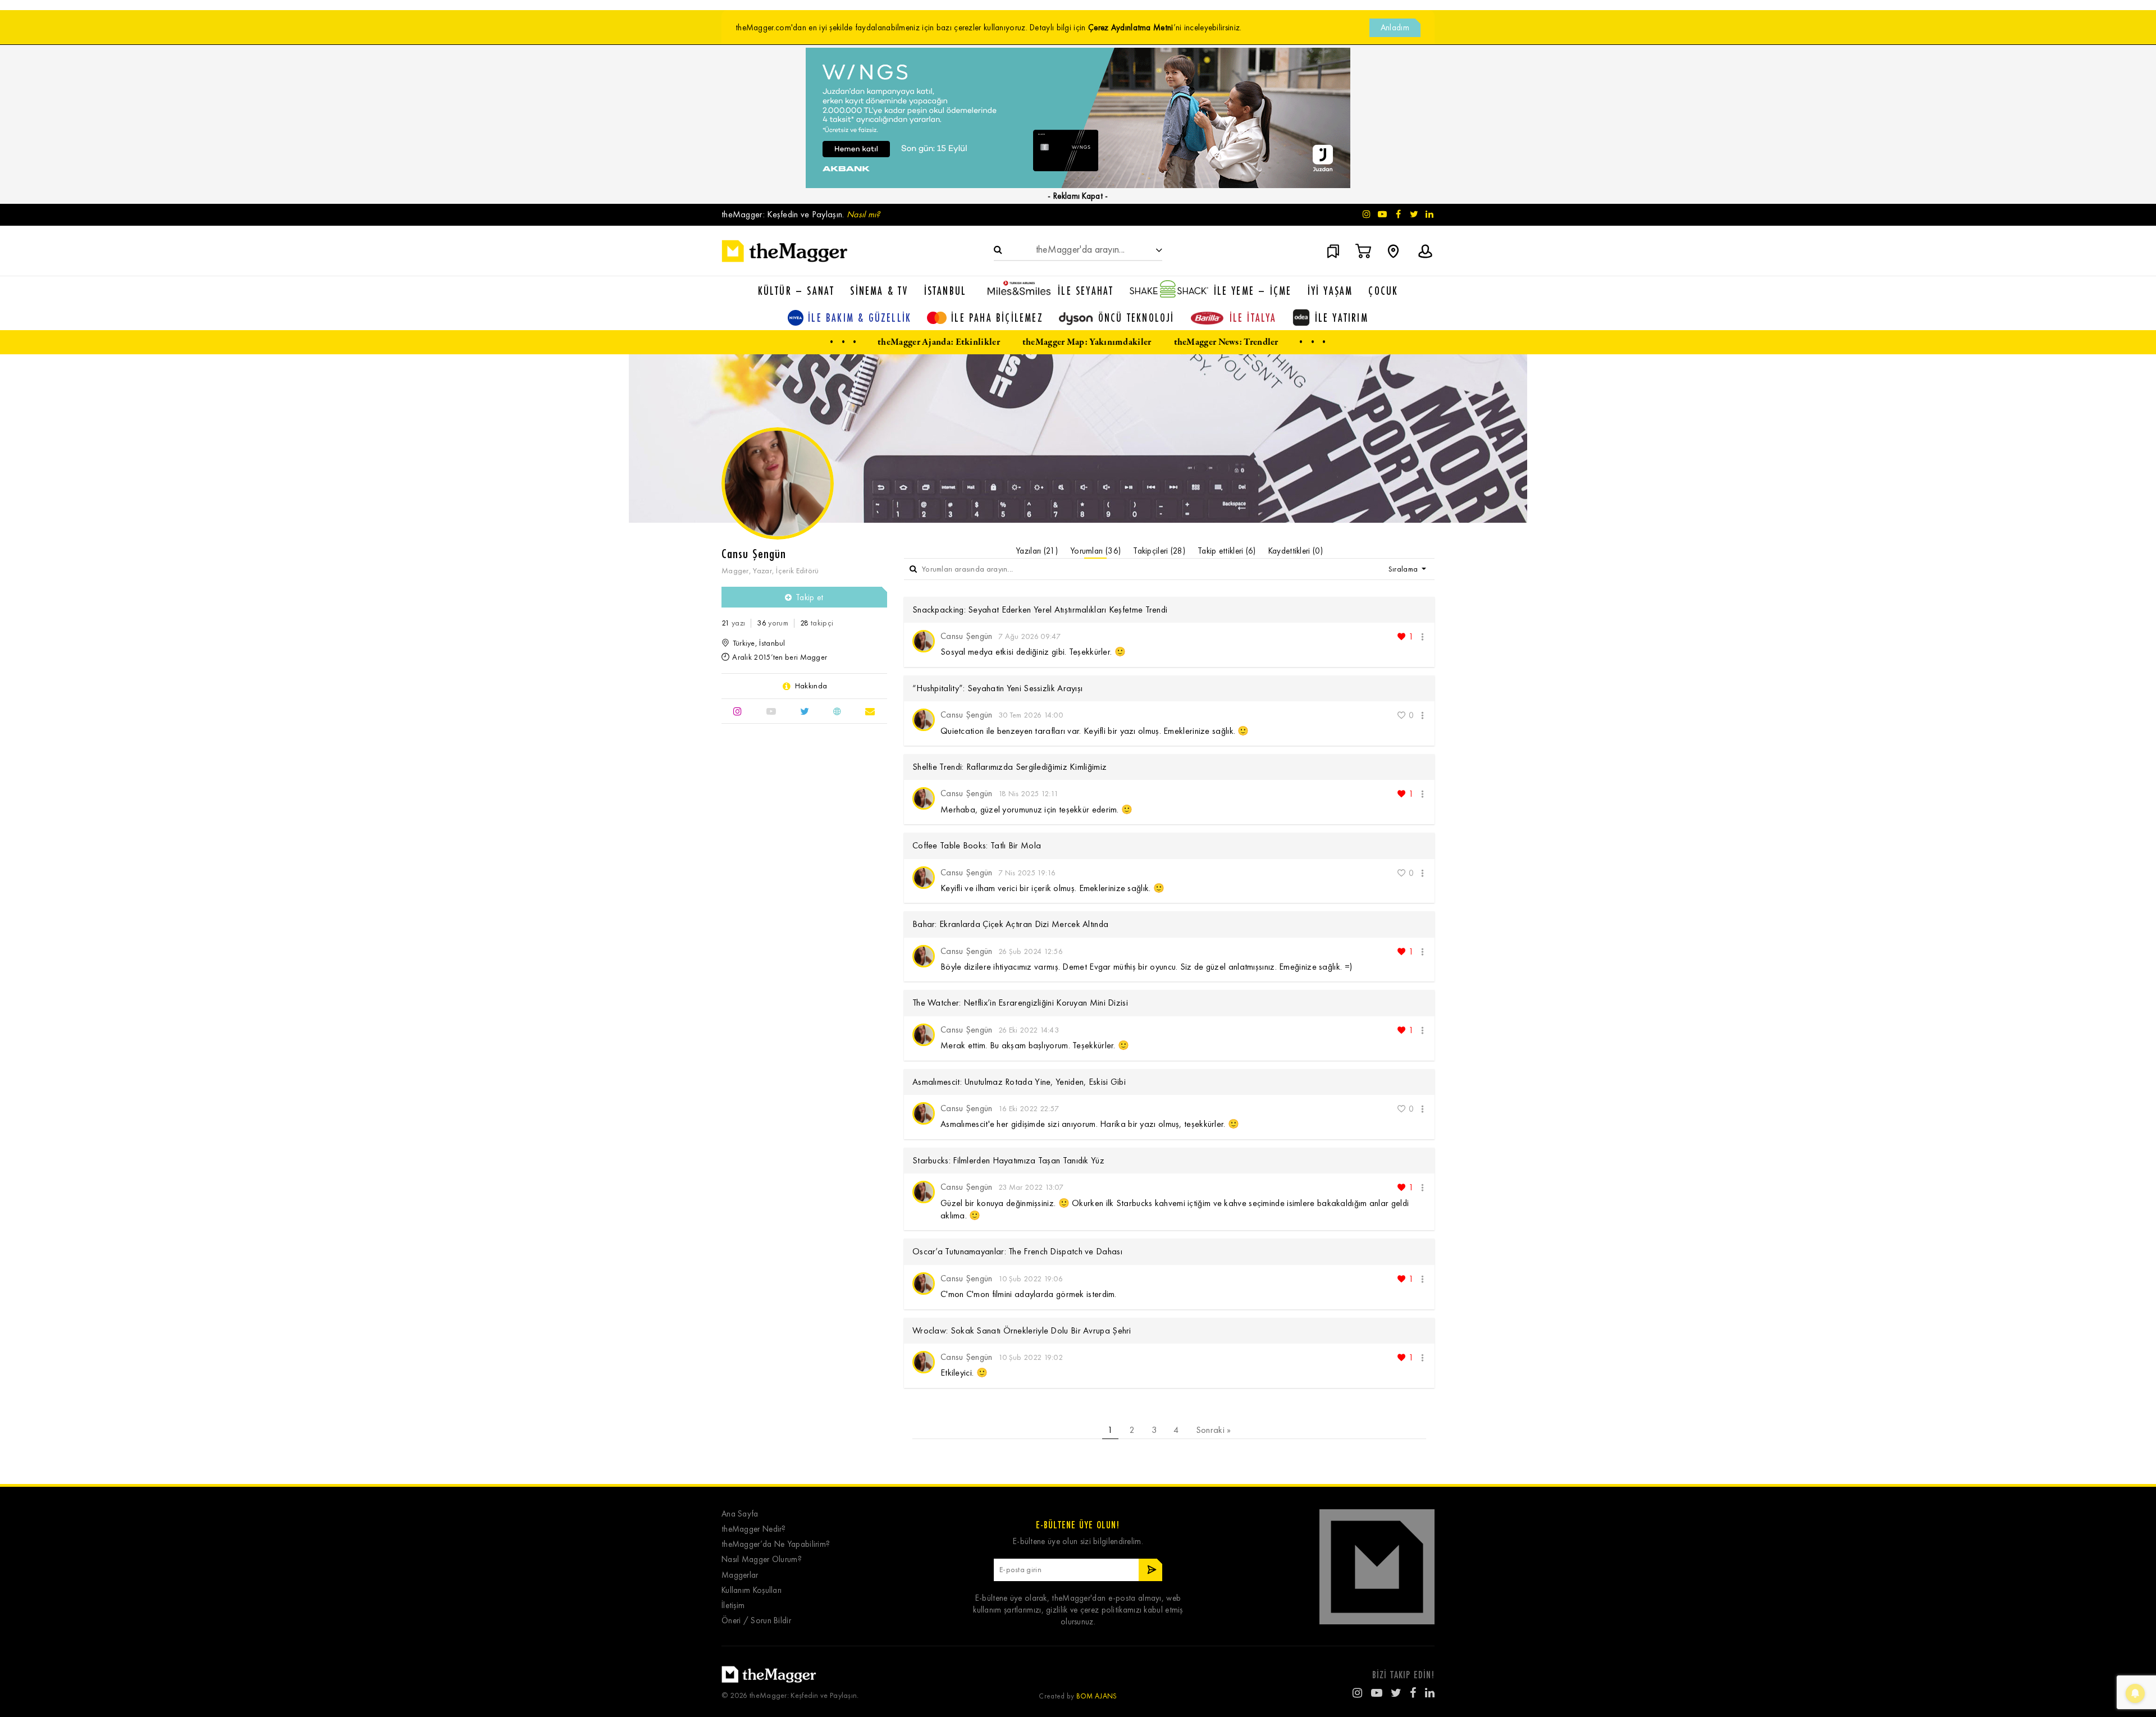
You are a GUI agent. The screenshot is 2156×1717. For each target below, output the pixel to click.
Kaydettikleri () (1296, 551)
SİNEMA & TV (879, 291)
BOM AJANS (1097, 1696)
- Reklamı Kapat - (1078, 196)
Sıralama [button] (1404, 569)
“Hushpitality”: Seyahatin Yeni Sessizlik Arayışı (997, 688)
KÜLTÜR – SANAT (796, 291)
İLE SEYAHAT (1086, 291)
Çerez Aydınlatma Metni (1131, 28)
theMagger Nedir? (754, 1529)
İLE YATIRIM (1342, 318)
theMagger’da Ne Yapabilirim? (776, 1544)
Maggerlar (740, 1575)
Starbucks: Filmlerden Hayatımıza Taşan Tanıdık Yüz (1008, 1160)
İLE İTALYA (1253, 318)
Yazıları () (1037, 551)
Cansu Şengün (967, 636)
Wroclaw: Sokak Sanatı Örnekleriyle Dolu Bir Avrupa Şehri (1022, 1330)
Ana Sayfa (740, 1514)
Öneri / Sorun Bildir (756, 1621)
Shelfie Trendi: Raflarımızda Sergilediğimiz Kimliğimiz (1010, 767)
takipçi (817, 623)
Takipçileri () (1159, 551)
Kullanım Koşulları (752, 1590)
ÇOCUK (1383, 291)
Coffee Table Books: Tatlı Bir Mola (977, 845)
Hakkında (811, 686)
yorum (772, 623)
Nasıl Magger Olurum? (762, 1560)
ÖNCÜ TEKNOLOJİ (1136, 318)
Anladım (1395, 28)
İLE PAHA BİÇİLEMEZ (997, 318)
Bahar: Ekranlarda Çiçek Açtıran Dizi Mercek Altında (1010, 924)
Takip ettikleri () (1227, 551)
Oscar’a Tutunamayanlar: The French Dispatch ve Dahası (1017, 1251)
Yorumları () (1095, 551)
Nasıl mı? (864, 214)
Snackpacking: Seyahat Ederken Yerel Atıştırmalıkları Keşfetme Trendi (1040, 609)
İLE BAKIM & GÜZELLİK (860, 318)
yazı (733, 623)
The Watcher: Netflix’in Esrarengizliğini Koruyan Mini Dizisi (1020, 1003)
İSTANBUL (945, 291)
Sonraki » (1214, 1430)
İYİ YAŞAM (1330, 291)
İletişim (733, 1606)
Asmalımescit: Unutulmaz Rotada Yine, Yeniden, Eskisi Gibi (1019, 1082)
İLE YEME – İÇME (1253, 291)
